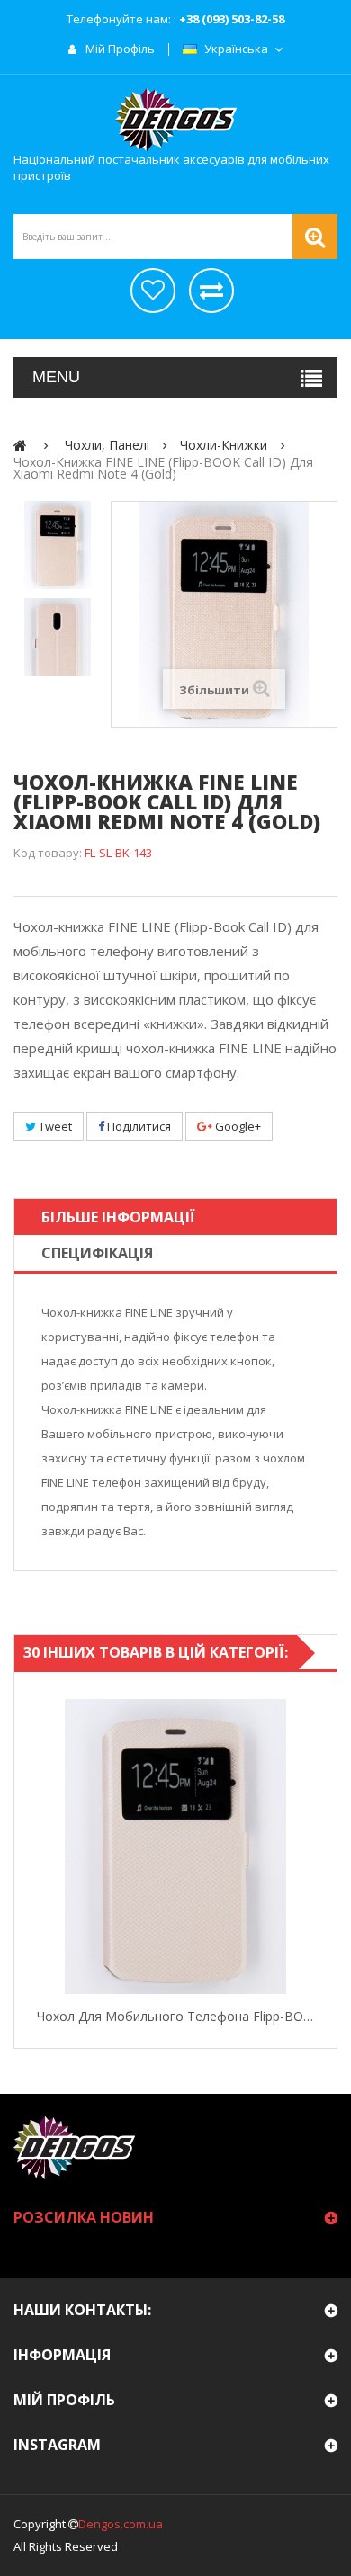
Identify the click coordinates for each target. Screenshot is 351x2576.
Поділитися (138, 1126)
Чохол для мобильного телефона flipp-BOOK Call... (175, 2016)
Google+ (237, 1126)
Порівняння (211, 291)
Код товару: (48, 853)
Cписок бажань (153, 291)
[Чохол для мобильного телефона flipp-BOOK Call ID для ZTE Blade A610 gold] (175, 1847)
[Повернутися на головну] (20, 445)
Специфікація (97, 1253)
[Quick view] (31, 1847)
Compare (319, 1847)
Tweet (54, 1126)
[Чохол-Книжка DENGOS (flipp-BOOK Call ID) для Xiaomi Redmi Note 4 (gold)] (58, 545)
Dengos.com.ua (121, 2524)
